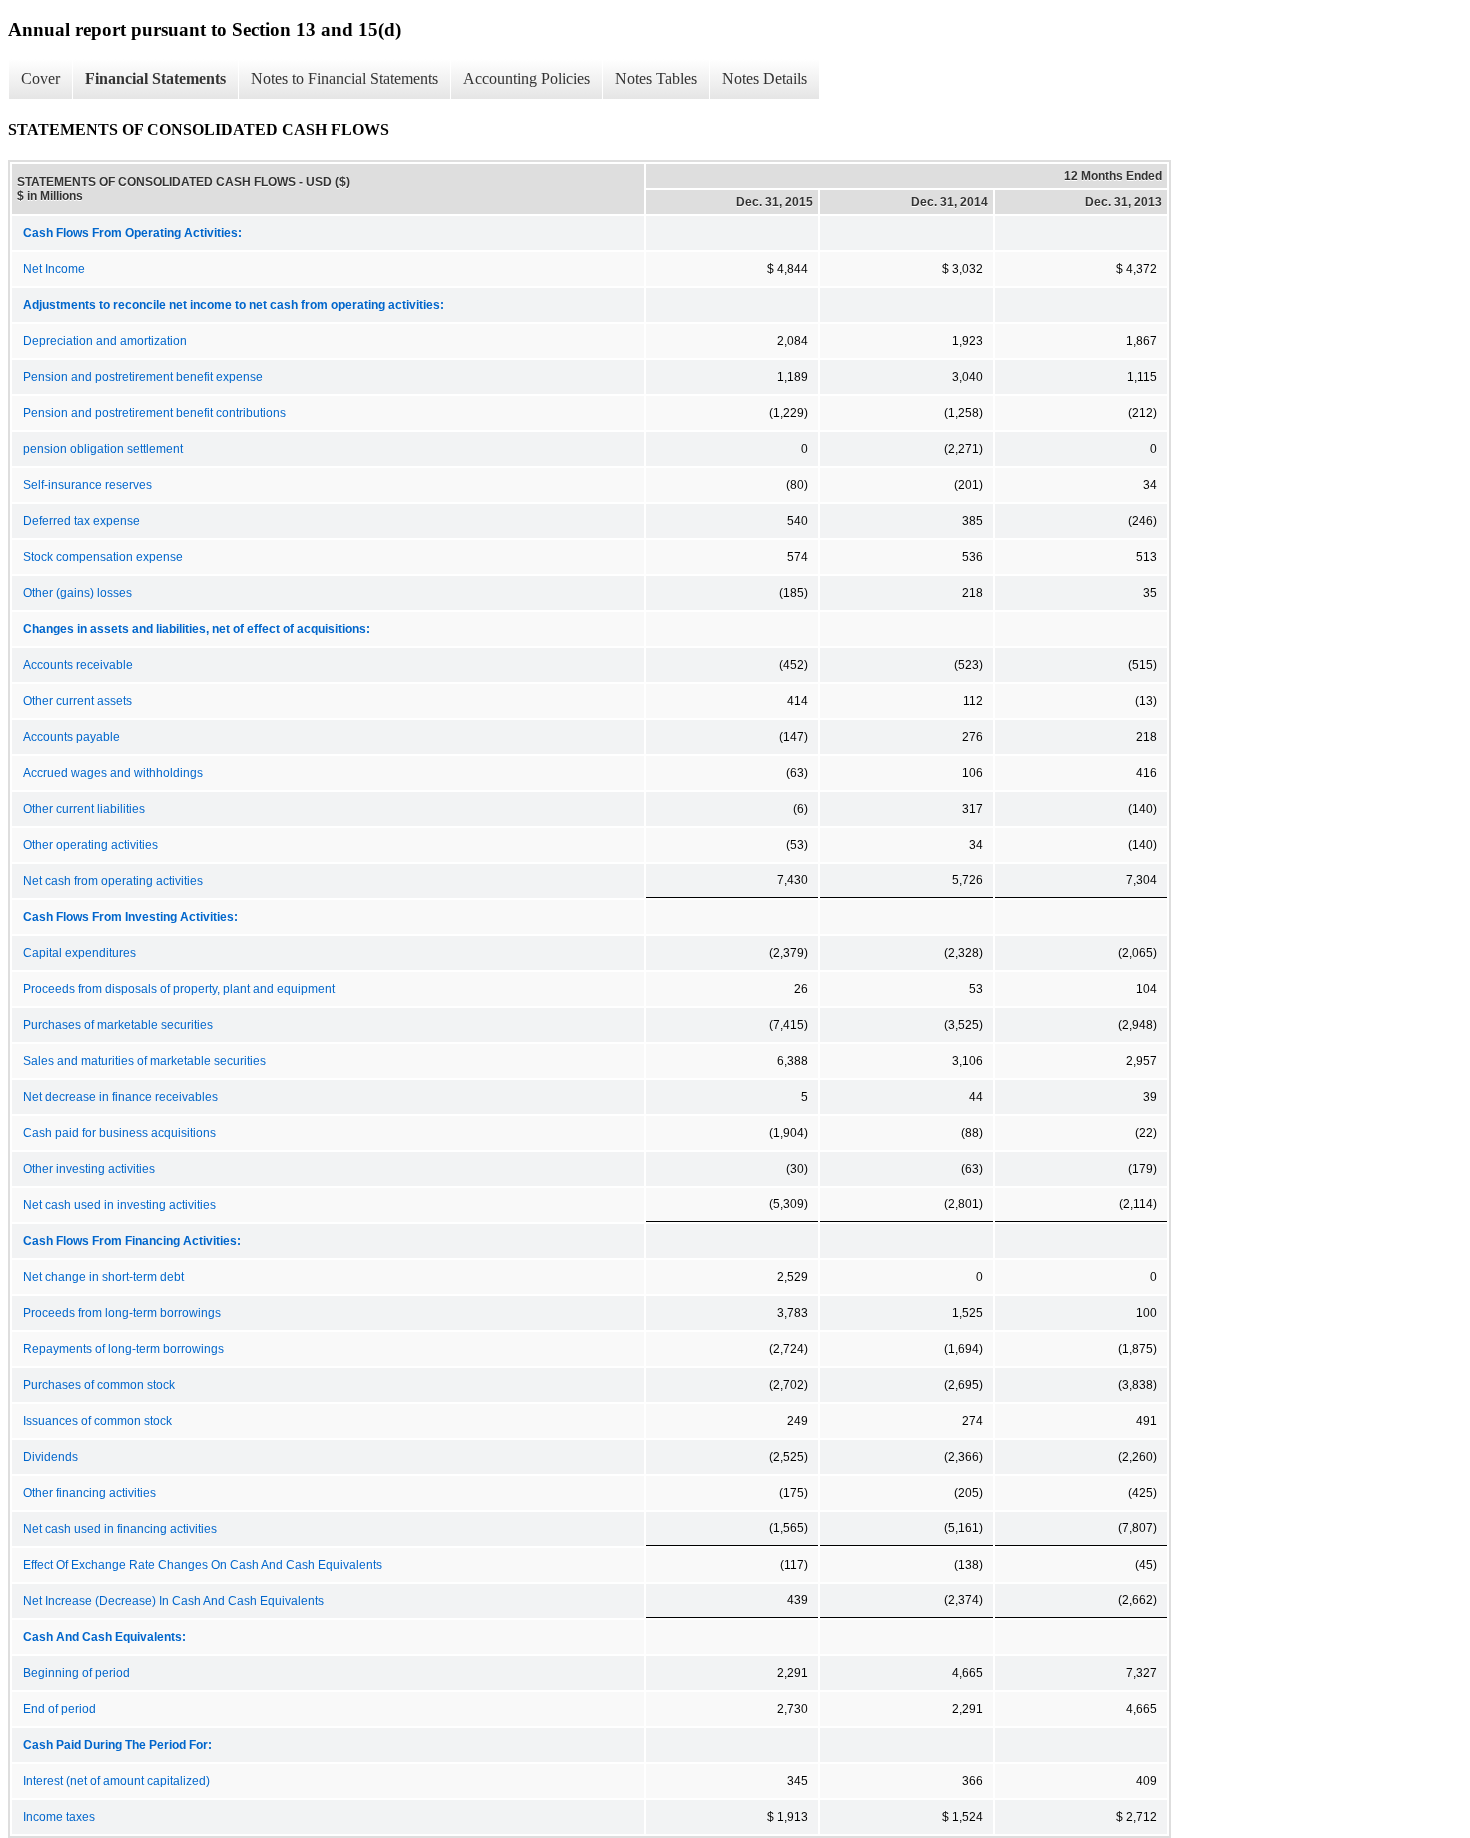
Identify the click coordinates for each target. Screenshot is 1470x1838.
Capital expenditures (79, 953)
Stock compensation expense (103, 557)
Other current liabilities (84, 809)
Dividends (50, 1457)
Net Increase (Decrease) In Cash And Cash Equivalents (173, 1601)
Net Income (54, 269)
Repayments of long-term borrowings (123, 1349)
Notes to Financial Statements (344, 78)
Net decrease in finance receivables (120, 1097)
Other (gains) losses (77, 593)
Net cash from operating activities (113, 881)
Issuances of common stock (97, 1421)
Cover (40, 78)
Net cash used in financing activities (120, 1529)
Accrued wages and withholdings (113, 773)
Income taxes (59, 1817)
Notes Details (764, 78)
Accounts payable (71, 737)
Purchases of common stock (99, 1385)
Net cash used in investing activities (119, 1205)
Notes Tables (656, 78)
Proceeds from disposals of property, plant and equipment (179, 989)
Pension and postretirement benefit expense (143, 377)
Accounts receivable (78, 665)
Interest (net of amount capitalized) (116, 1781)
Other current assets (77, 701)
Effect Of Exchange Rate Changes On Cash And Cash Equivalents (202, 1565)
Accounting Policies (526, 78)
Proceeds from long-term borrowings (122, 1313)
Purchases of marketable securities (118, 1025)
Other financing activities (89, 1493)
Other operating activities (90, 845)
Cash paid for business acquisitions (119, 1133)
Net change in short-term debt (103, 1277)
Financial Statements (155, 78)
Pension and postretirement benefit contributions (154, 413)
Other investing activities (89, 1169)
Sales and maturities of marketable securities (144, 1061)
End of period (59, 1709)
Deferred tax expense (81, 521)
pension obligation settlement (103, 449)
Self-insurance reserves (87, 485)
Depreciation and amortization (105, 341)
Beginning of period (76, 1673)
